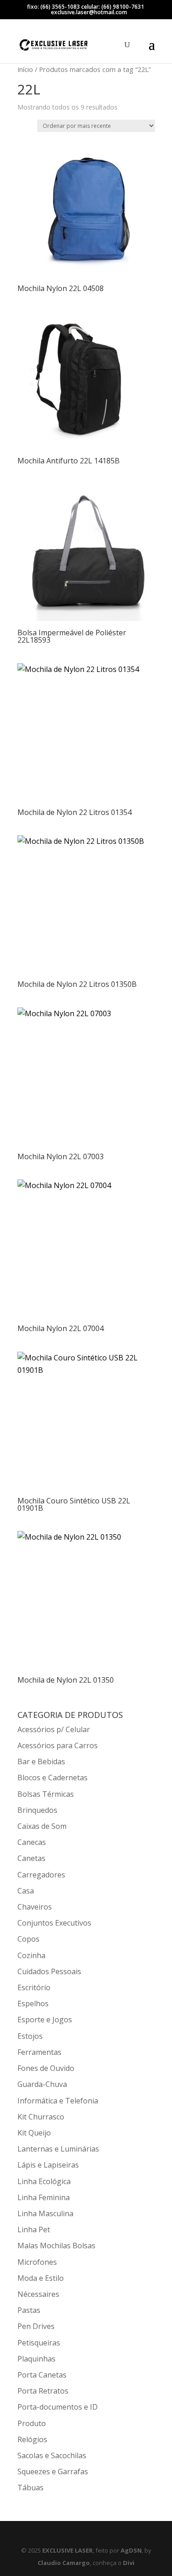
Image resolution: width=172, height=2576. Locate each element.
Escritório (34, 1987)
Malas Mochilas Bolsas (56, 2246)
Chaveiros (35, 1907)
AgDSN (131, 2550)
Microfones (37, 2262)
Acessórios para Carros (58, 1745)
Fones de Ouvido (46, 2068)
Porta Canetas (42, 2375)
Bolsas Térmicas (46, 1794)
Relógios (32, 2439)
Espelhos (33, 2004)
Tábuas (31, 2488)
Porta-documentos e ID (58, 2407)
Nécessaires (38, 2294)
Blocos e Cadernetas (53, 1778)
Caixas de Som (42, 1826)
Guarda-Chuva (42, 2084)
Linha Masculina (45, 2213)
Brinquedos (37, 1810)
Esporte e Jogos (45, 2020)
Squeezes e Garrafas (53, 2471)
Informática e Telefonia (58, 2101)
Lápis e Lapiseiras (48, 2165)
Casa (26, 1891)
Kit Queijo (34, 2133)
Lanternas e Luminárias (58, 2149)
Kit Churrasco (41, 2117)
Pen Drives (36, 2326)
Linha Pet (34, 2229)
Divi (129, 2563)
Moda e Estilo (41, 2278)
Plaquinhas (36, 2359)
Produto (32, 2423)
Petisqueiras (39, 2343)
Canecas (32, 1842)
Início (25, 69)
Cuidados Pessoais (49, 1971)
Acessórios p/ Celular (54, 1729)
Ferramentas (39, 2052)
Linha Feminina (44, 2197)
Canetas (31, 1858)
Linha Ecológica (44, 2181)
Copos (28, 1939)
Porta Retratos (43, 2391)
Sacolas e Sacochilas (52, 2455)
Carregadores (41, 1875)
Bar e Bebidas (41, 1761)
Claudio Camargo (64, 2563)
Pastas (29, 2310)
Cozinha (31, 1955)
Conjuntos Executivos (54, 1923)
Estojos (30, 2036)
